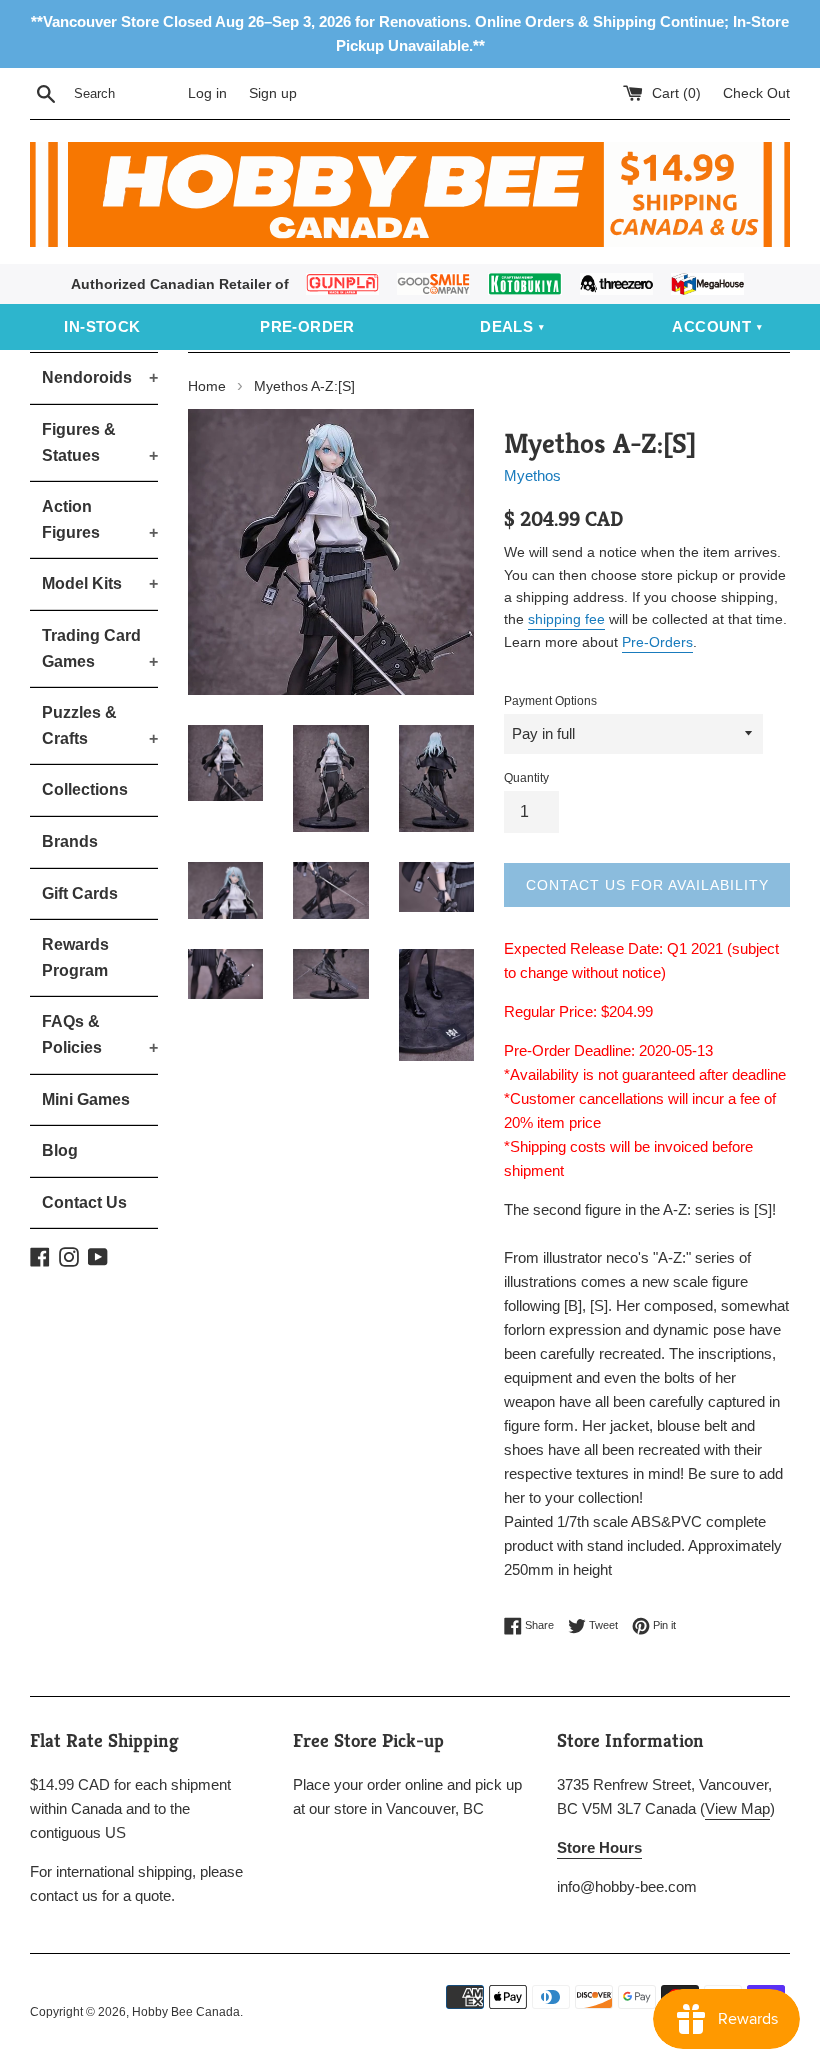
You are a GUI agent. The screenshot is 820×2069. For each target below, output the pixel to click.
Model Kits (100, 583)
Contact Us (84, 1202)
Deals (506, 326)
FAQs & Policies (100, 1034)
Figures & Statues (100, 442)
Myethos (532, 475)
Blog (60, 1150)
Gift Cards (80, 893)
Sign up (273, 93)
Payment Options (550, 701)
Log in (207, 93)
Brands (70, 841)
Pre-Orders (657, 642)
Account (711, 326)
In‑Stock (102, 326)
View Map (737, 1808)
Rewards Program (75, 957)
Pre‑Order (307, 326)
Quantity (526, 778)
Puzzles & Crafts (100, 725)
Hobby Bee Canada (186, 2012)
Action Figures (100, 519)
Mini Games (86, 1099)
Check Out (756, 93)
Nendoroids (100, 377)
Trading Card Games (100, 648)
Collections (85, 789)
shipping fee (566, 619)
